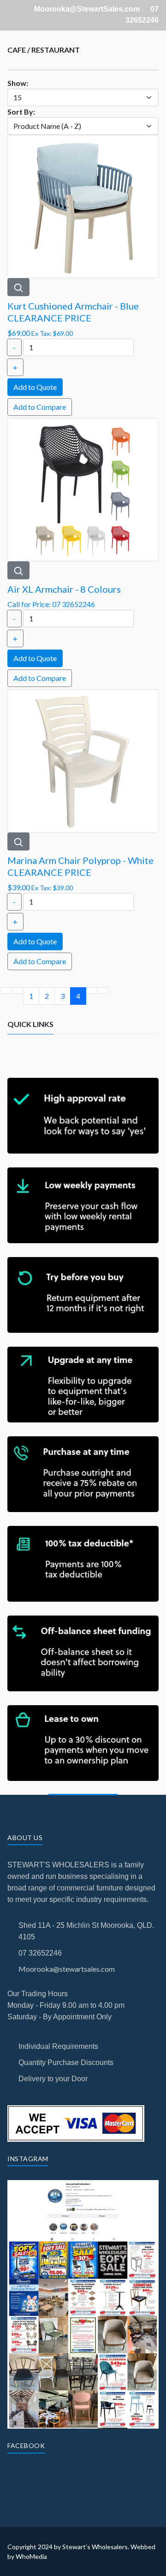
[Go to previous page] (18, 990)
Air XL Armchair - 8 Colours (64, 589)
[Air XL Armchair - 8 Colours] (83, 489)
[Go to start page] (6, 990)
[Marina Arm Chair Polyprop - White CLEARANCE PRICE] (83, 760)
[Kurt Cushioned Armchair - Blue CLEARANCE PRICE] (83, 205)
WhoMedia (31, 2556)
